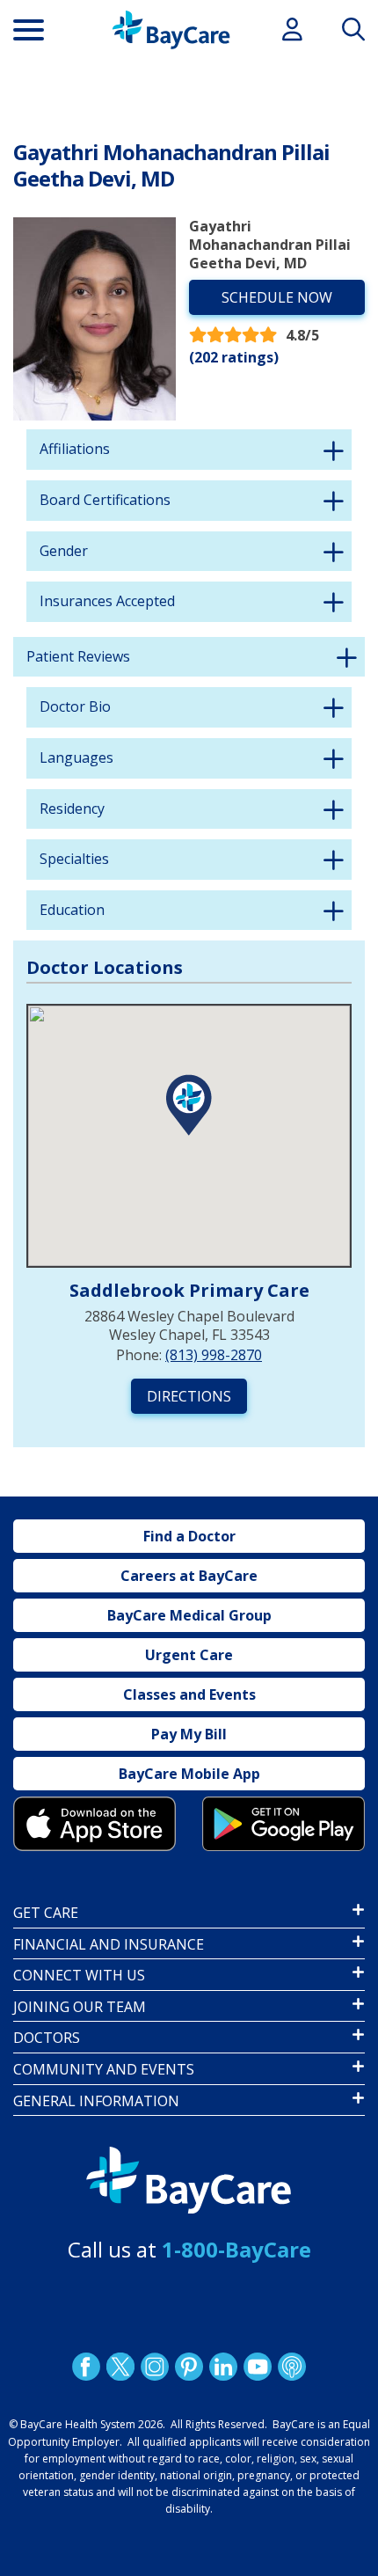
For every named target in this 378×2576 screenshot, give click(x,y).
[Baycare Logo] (171, 30)
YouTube (258, 2367)
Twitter (120, 2367)
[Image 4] (283, 1824)
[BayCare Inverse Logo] (189, 2181)
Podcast (292, 2367)
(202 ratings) (234, 357)
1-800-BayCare (236, 2249)
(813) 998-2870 (214, 1355)
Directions (189, 1396)
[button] (189, 1105)
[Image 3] (94, 1824)
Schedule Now (277, 297)
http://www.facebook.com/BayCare (86, 2367)
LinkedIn (223, 2367)
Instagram (155, 2367)
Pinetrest (189, 2367)
